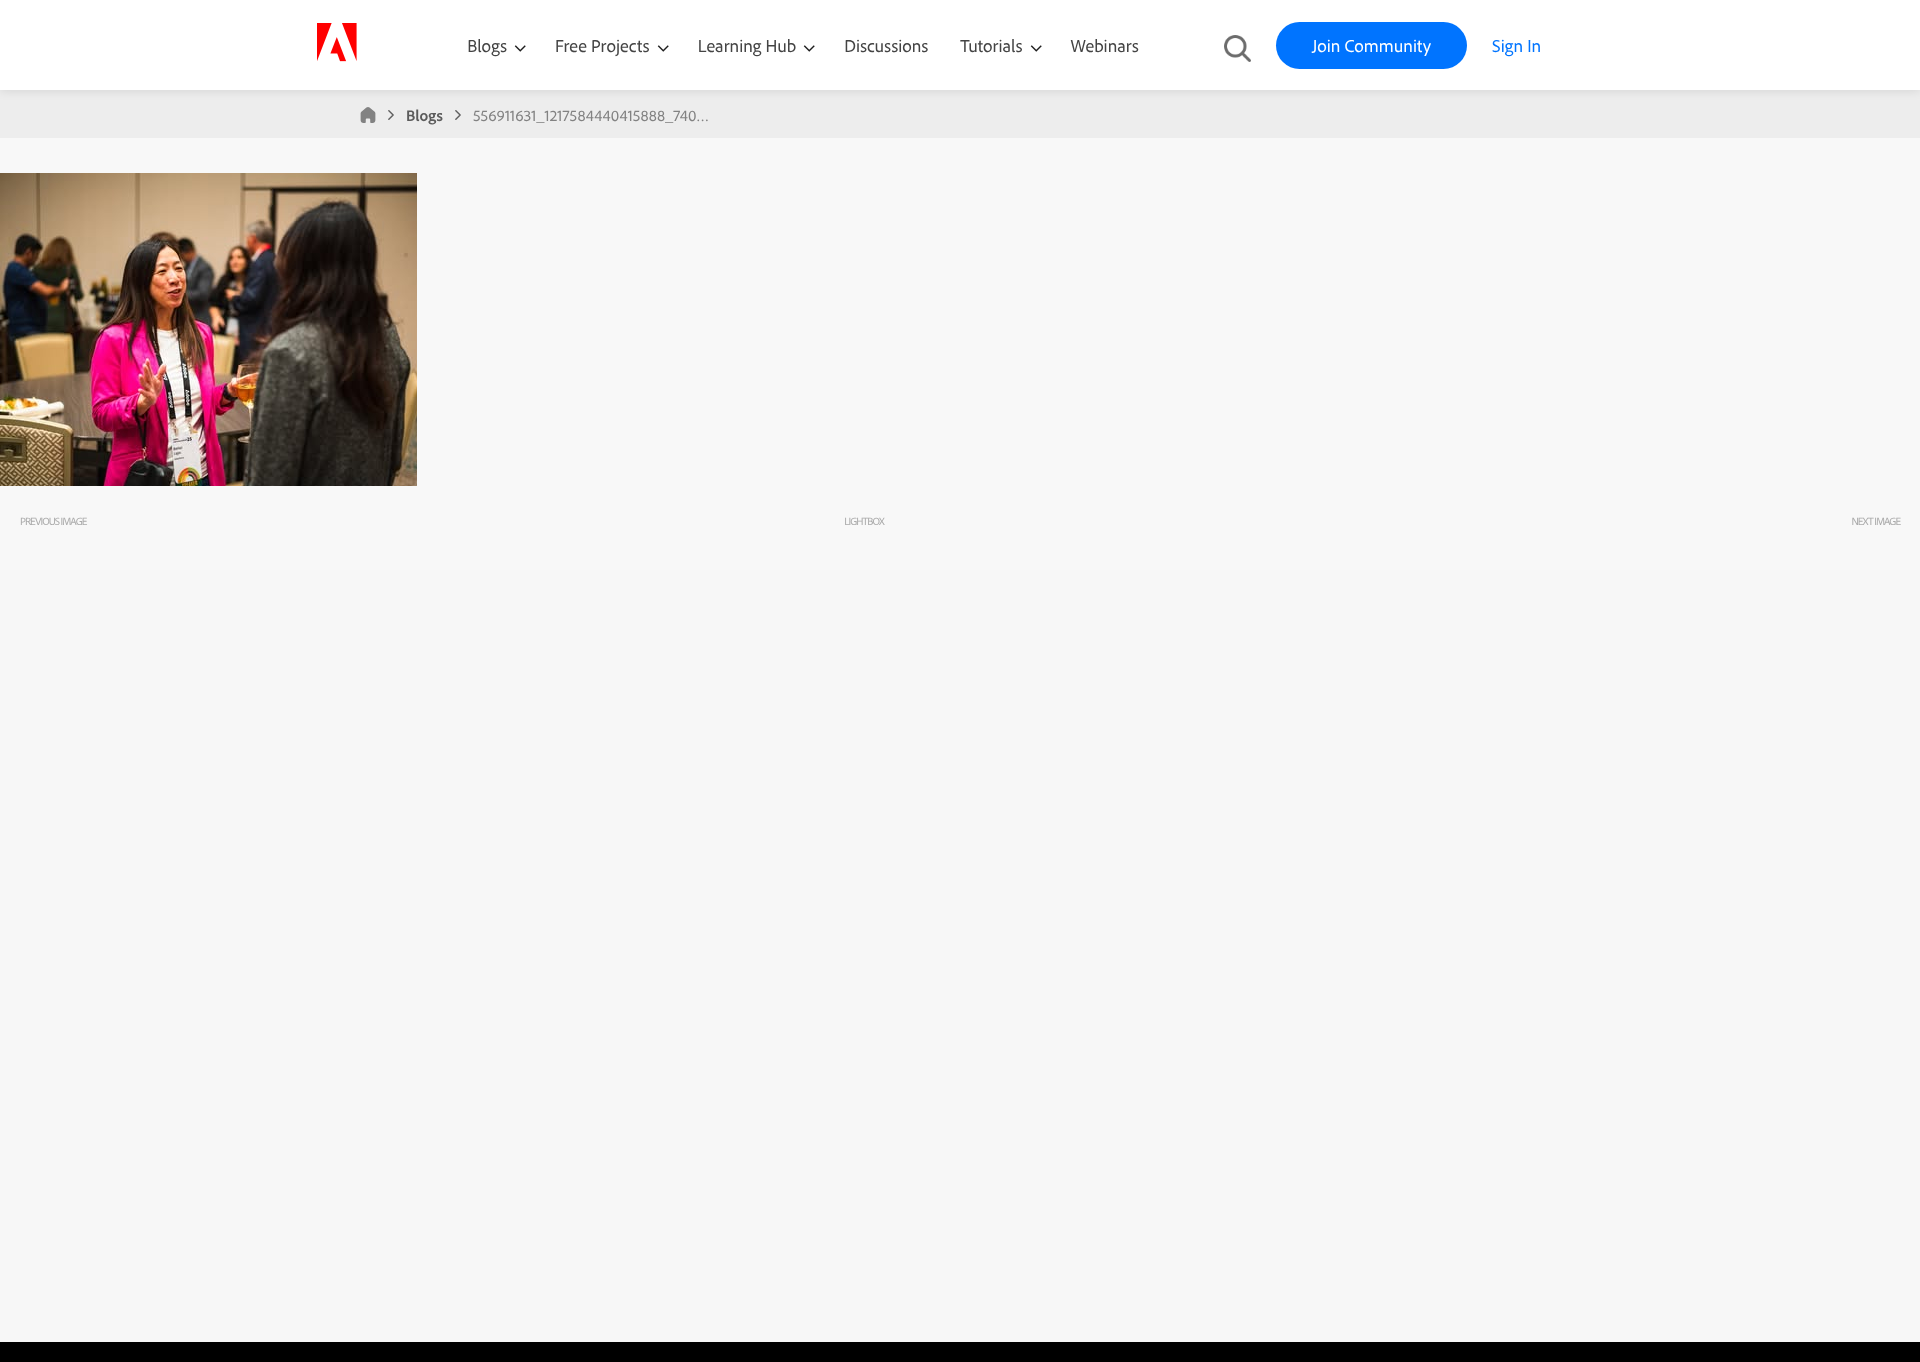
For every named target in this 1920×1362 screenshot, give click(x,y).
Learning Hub (749, 45)
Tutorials (993, 45)
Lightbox (863, 521)
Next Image (1875, 521)
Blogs (487, 45)
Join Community (1371, 45)
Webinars (1105, 45)
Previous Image (53, 521)
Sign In (1516, 45)
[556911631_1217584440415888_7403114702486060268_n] (208, 481)
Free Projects (604, 45)
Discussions (886, 45)
